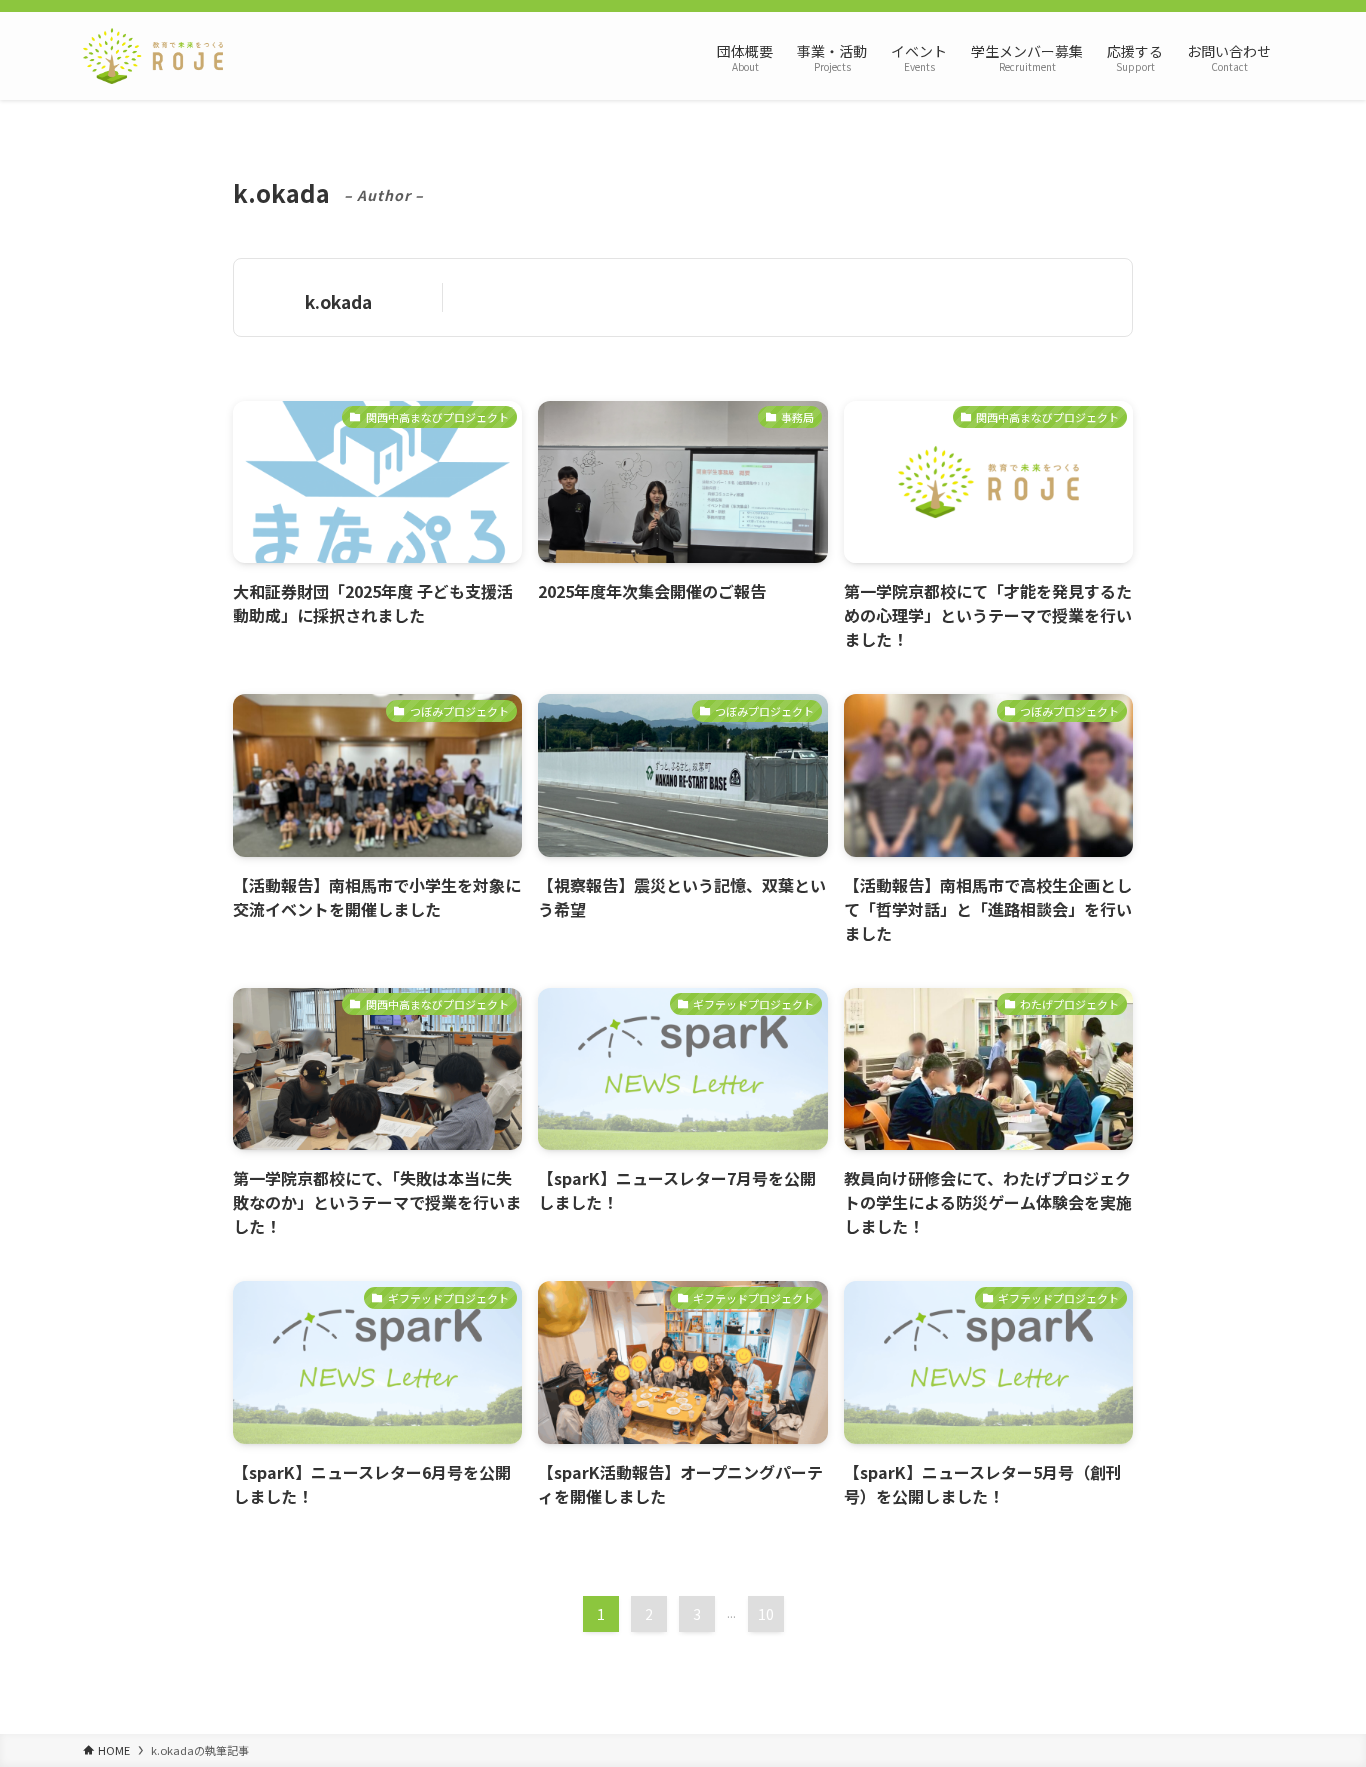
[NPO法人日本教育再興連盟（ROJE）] (153, 56)
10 (766, 1614)
